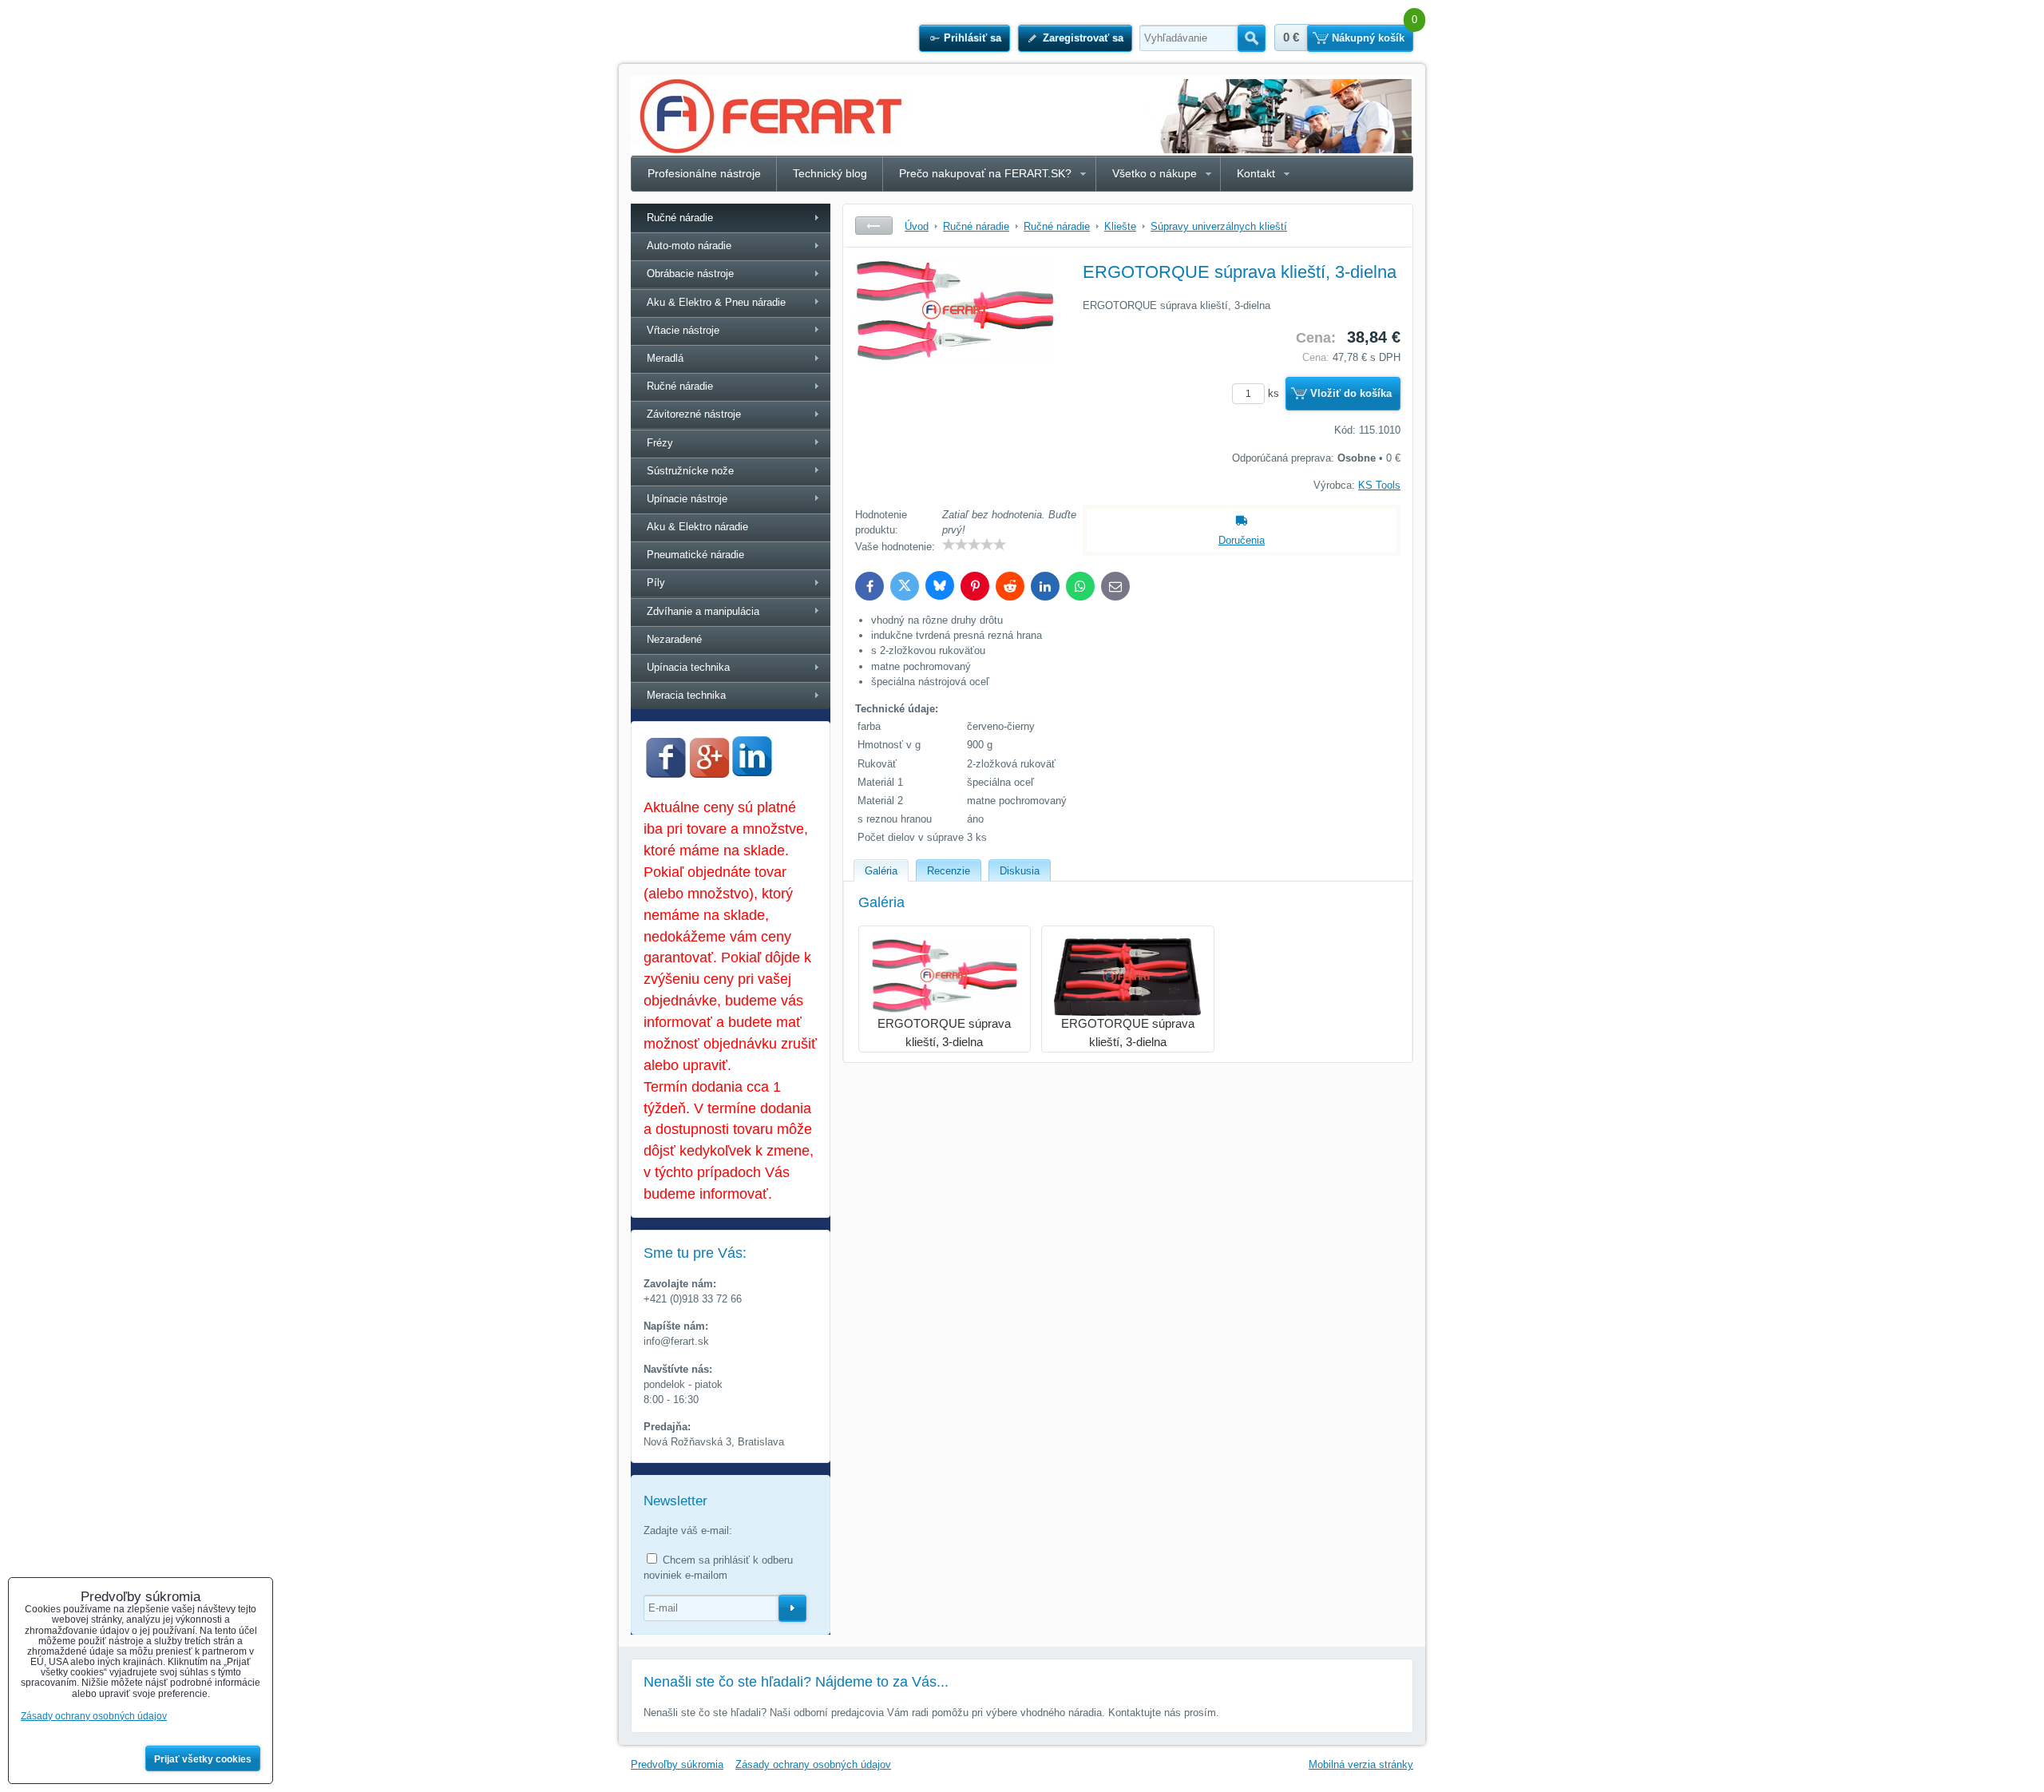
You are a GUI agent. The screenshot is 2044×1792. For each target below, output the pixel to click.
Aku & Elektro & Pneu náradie (716, 302)
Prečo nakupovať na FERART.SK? (985, 173)
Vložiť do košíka (1351, 393)
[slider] (974, 545)
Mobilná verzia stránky (1361, 1764)
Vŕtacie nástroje (683, 330)
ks (1275, 393)
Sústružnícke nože (690, 471)
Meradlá (665, 358)
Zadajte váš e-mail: (688, 1530)
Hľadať (1252, 38)
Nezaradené (674, 639)
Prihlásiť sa (972, 38)
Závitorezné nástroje (694, 414)
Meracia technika (686, 695)
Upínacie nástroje (687, 499)
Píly (656, 583)
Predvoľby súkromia (677, 1764)
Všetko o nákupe (1155, 173)
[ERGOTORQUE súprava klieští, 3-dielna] (955, 379)
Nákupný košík (1368, 38)
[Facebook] (666, 774)
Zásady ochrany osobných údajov (813, 1764)
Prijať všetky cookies (203, 1759)
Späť (874, 226)
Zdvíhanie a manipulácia (703, 611)
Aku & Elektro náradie (697, 527)
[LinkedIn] (752, 772)
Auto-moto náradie (689, 246)
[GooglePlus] (709, 774)
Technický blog (830, 173)
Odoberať (792, 1608)
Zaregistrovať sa (1083, 38)
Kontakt (1256, 173)
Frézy (660, 443)
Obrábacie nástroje (690, 274)
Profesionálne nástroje (704, 173)
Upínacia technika (688, 667)
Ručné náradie (680, 218)
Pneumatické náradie (695, 555)
